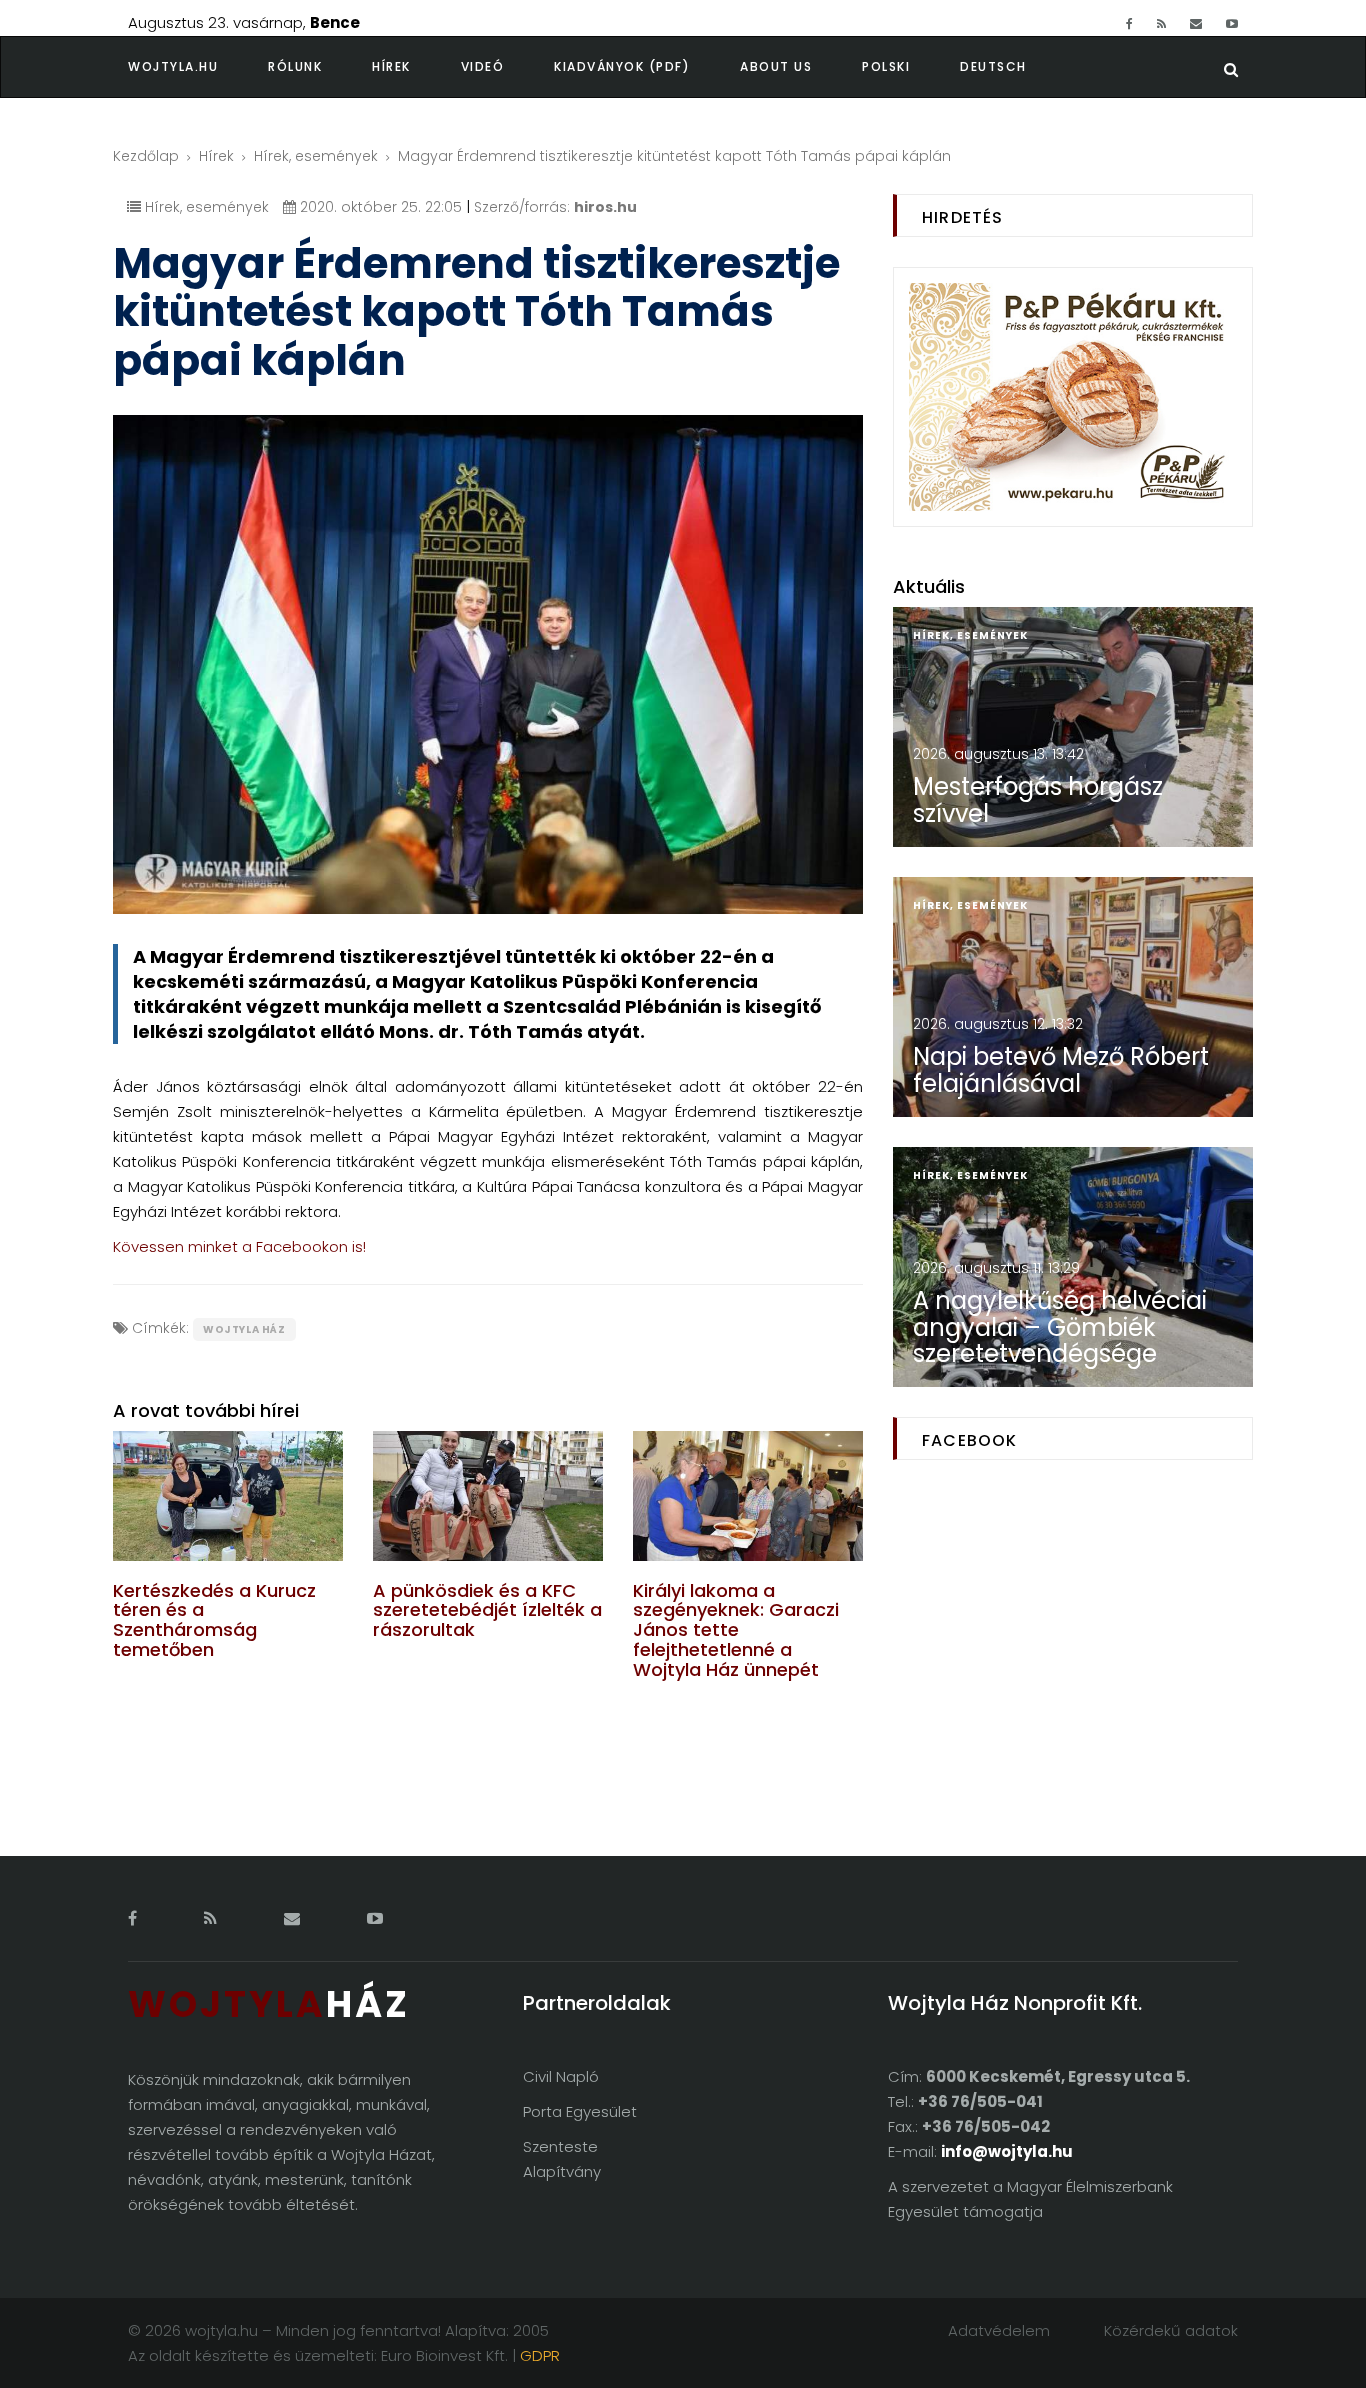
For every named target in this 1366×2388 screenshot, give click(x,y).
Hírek (391, 66)
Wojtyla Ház (244, 1329)
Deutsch (993, 66)
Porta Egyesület (580, 2111)
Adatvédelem (999, 2330)
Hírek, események (316, 156)
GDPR (540, 2355)
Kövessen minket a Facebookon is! (239, 1246)
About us (776, 66)
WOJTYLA (269, 2004)
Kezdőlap (146, 156)
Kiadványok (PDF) (622, 66)
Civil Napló (561, 2076)
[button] (320, 67)
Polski (886, 66)
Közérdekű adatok (1171, 2330)
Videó (483, 66)
